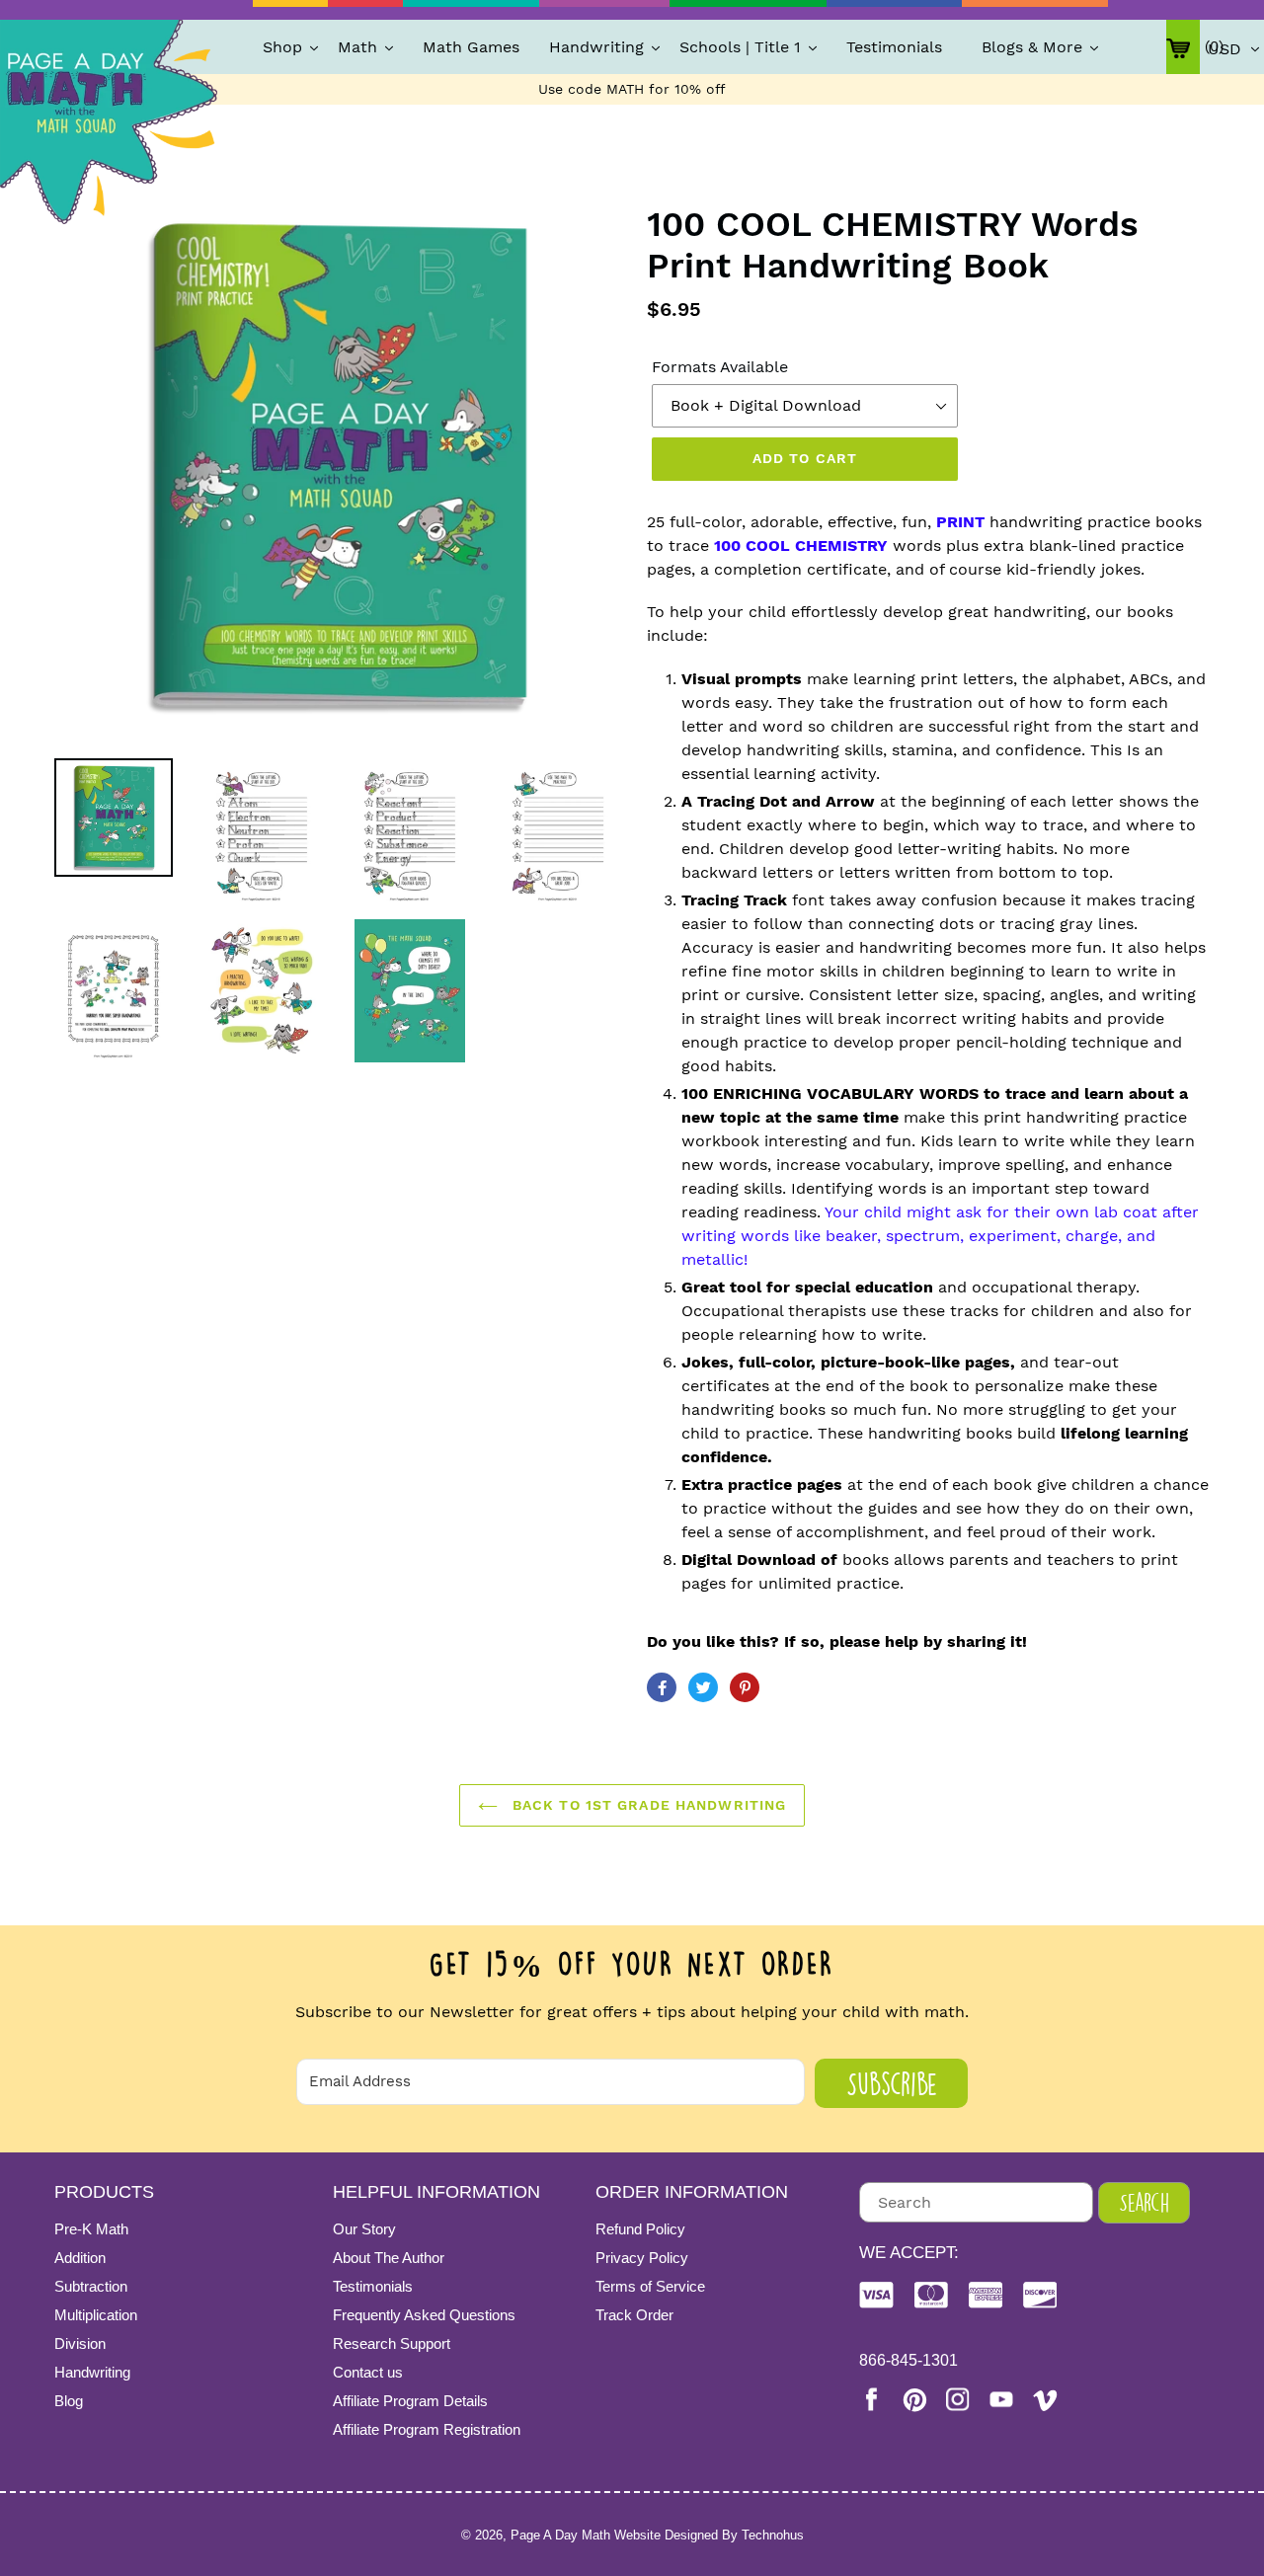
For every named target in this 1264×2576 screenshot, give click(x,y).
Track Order (634, 2315)
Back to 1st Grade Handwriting (647, 1805)
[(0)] (1183, 47)
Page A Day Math (560, 2535)
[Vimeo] (1045, 2400)
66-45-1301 (908, 2360)
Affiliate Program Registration (427, 2429)
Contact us (368, 2372)
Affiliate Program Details (410, 2401)
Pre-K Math (91, 2229)
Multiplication (96, 2315)
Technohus (773, 2535)
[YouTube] (1001, 2399)
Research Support (392, 2343)
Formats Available (720, 367)
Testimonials (373, 2286)
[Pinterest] (914, 2400)
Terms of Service (650, 2286)
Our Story (364, 2229)
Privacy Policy (642, 2258)
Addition (80, 2258)
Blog (69, 2401)
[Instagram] (958, 2399)
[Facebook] (871, 2399)
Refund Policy (640, 2229)
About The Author (389, 2258)
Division (80, 2343)
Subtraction (91, 2286)
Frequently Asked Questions (424, 2315)
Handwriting (92, 2372)
